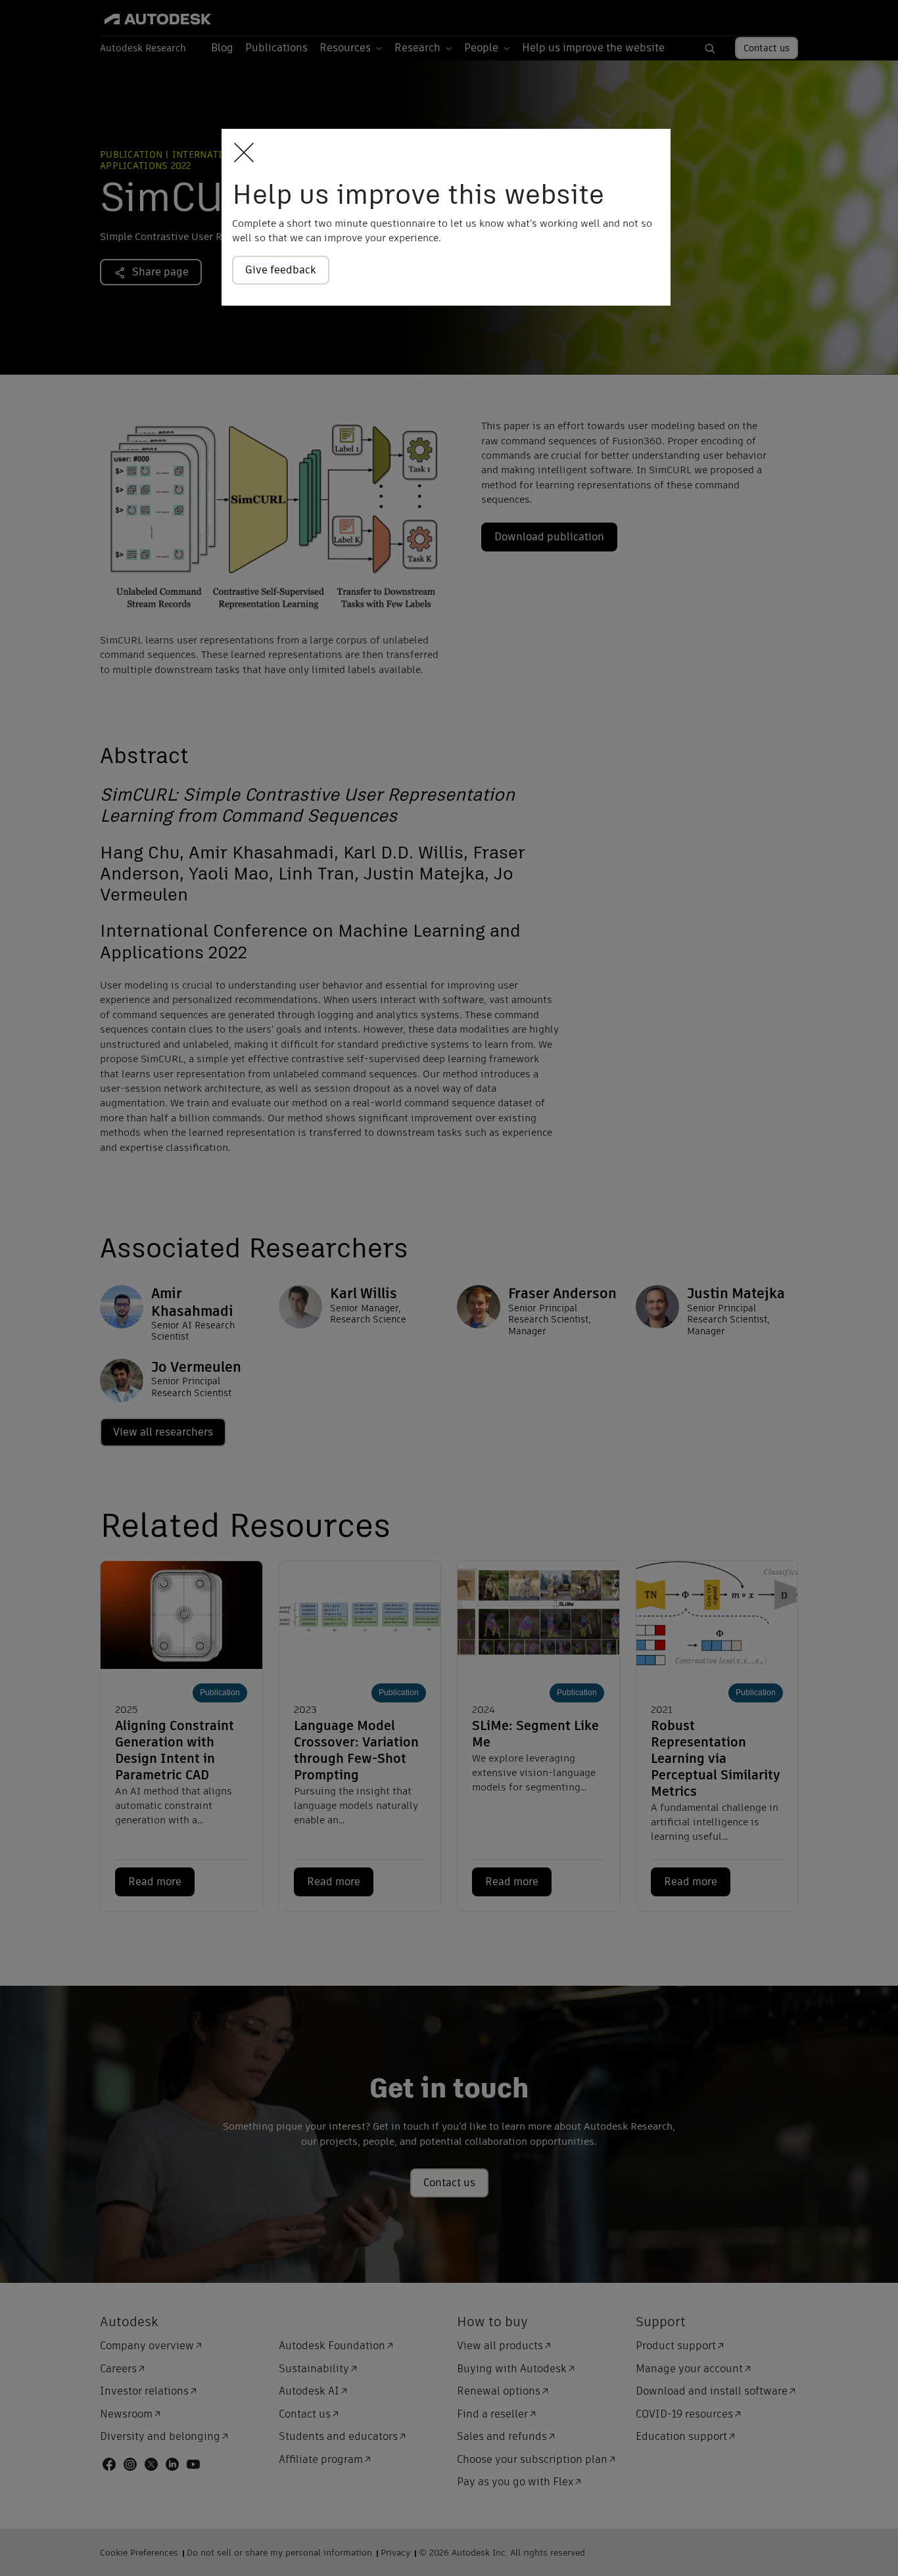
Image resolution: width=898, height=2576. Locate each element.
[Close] (240, 153)
